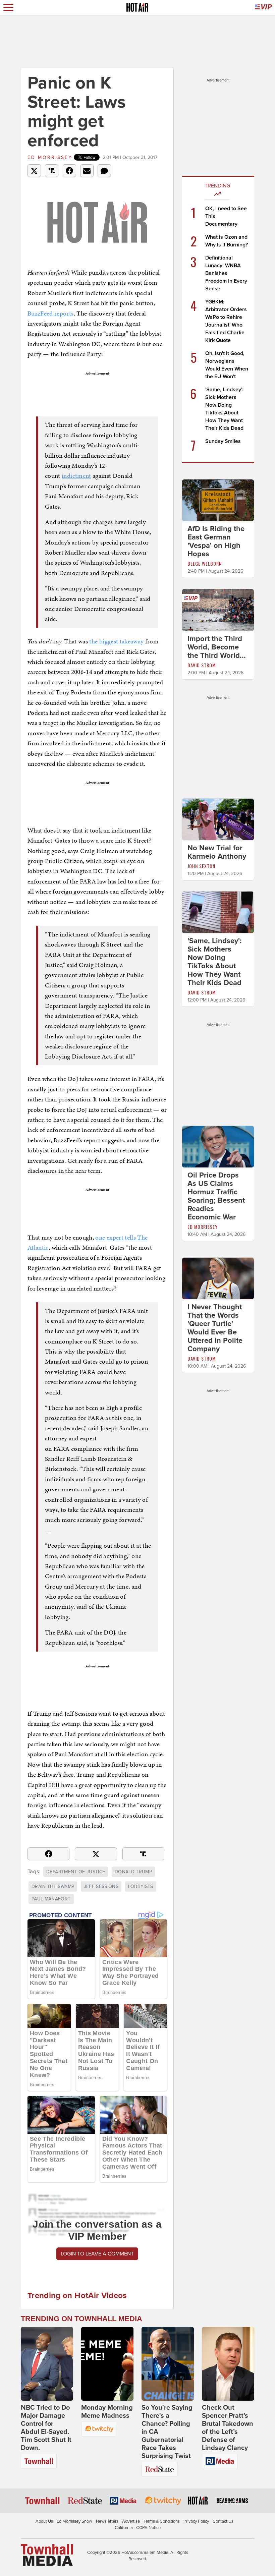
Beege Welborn (205, 563)
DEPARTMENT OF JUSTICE (76, 1872)
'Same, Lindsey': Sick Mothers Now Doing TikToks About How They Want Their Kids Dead (215, 962)
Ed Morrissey (50, 157)
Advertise (131, 2521)
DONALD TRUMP (133, 1872)
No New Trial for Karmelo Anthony (217, 852)
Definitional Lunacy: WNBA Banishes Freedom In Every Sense (226, 273)
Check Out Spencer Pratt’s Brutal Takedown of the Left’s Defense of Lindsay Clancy (228, 2428)
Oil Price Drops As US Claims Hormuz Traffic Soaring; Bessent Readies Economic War (216, 1196)
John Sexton (201, 866)
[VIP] (263, 8)
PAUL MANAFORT (51, 1899)
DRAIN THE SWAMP (53, 1886)
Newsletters (107, 2521)
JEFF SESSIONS (101, 1886)
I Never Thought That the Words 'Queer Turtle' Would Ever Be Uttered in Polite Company (215, 1328)
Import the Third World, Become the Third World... (217, 647)
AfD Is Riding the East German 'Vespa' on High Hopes (216, 541)
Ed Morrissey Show (74, 2521)
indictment (76, 476)
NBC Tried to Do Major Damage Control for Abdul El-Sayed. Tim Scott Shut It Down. (46, 2428)
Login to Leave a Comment (97, 2254)
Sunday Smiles (223, 441)
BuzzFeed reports (51, 313)
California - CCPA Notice (138, 2528)
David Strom (202, 665)
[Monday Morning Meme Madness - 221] (107, 2364)
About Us (44, 2521)
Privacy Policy (196, 2521)
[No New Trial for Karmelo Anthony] (218, 819)
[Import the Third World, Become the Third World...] (218, 610)
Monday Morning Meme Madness (107, 2412)
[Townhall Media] (47, 2555)
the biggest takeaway (116, 641)
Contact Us (223, 2521)
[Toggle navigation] (8, 8)
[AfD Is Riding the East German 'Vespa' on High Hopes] (218, 500)
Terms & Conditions (162, 2521)
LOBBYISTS (141, 1886)
